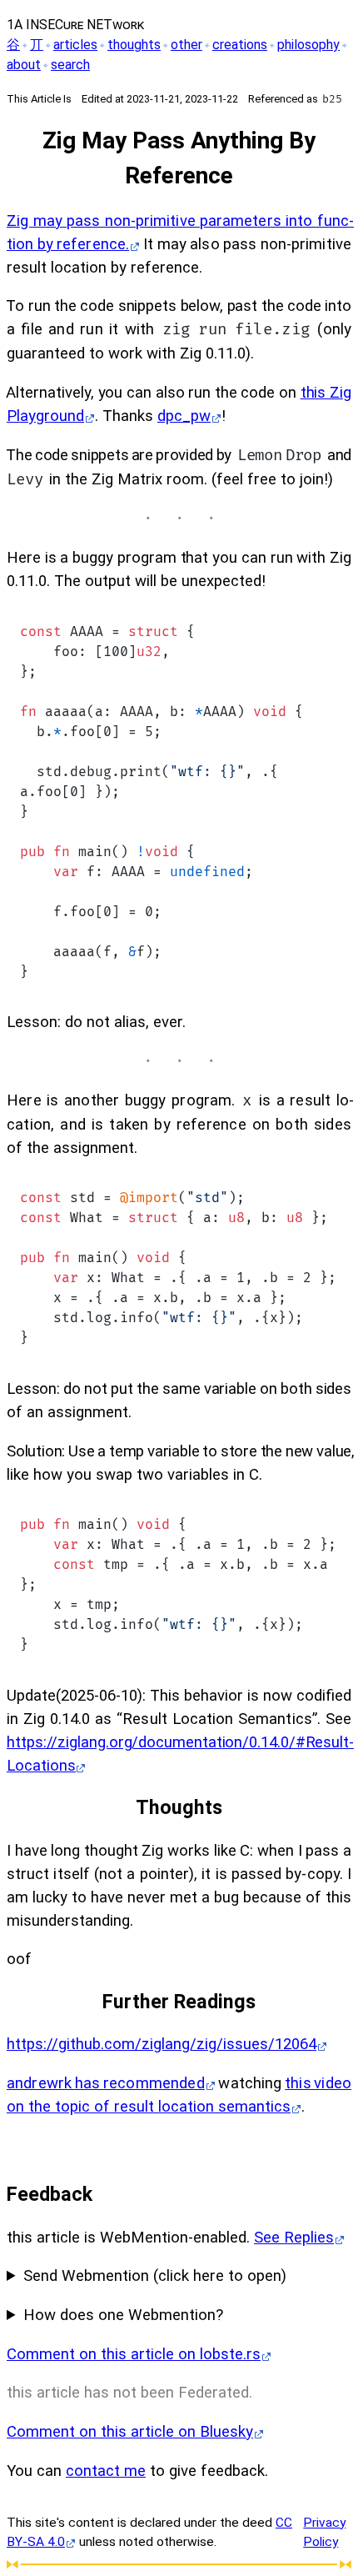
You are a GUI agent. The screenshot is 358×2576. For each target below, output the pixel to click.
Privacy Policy (324, 2532)
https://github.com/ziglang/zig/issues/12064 (162, 2044)
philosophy (308, 45)
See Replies (294, 2238)
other (186, 45)
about (24, 65)
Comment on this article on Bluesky (130, 2432)
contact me (106, 2471)
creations (240, 45)
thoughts (134, 45)
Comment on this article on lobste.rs (134, 2354)
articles (75, 45)
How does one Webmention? (123, 2315)
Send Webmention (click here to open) (155, 2276)
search (70, 65)
